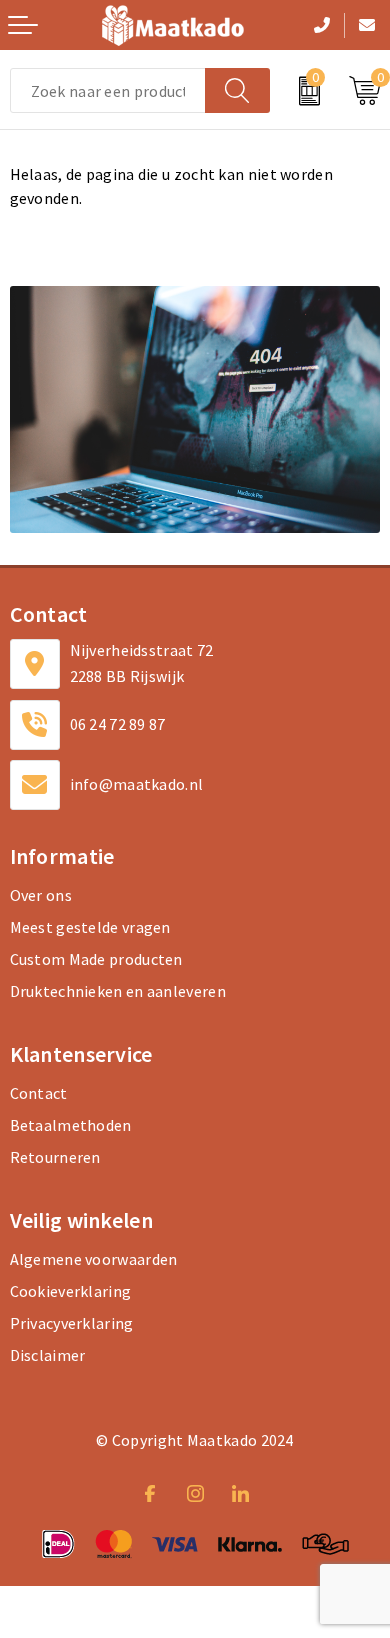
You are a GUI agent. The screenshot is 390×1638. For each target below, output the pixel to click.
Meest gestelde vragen (90, 927)
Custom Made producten (96, 959)
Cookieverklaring (71, 1291)
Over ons (41, 895)
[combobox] (108, 90)
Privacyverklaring (72, 1323)
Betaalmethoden (71, 1125)
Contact (39, 1093)
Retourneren (55, 1157)
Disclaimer (48, 1355)
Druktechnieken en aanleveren (118, 991)
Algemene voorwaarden (94, 1259)
